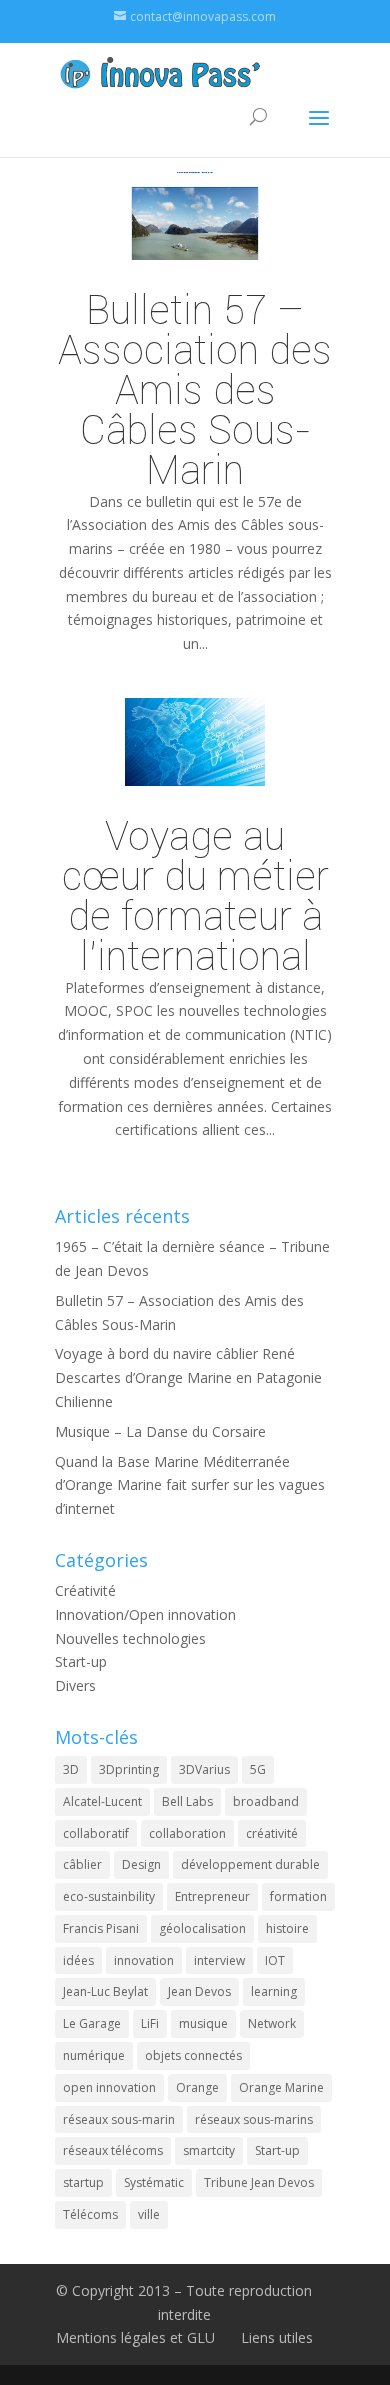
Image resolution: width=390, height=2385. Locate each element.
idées (78, 1960)
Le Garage (92, 2023)
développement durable (250, 1864)
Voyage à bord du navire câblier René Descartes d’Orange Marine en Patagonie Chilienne (188, 1377)
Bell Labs (187, 1801)
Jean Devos (199, 1991)
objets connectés (193, 2055)
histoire (287, 1928)
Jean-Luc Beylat (105, 1991)
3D (71, 1769)
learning (274, 1991)
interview (219, 1960)
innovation (144, 1960)
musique (203, 2023)
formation (298, 1896)
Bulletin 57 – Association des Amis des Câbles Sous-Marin (195, 389)
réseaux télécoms (113, 2150)
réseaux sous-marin (119, 2119)
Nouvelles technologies (130, 1638)
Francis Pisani (101, 1928)
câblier (82, 1864)
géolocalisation (202, 1928)
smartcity (209, 2150)
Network (272, 2023)
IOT (275, 1960)
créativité (272, 1833)
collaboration (187, 1833)
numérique (94, 2055)
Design (141, 1864)
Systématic (154, 2182)
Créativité (85, 1590)
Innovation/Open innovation (145, 1614)
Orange (197, 2087)
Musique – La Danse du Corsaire (160, 1431)
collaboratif (96, 1833)
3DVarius (204, 1769)
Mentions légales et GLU (135, 2337)
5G (258, 1769)
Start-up (81, 1661)
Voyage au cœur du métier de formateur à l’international (195, 895)
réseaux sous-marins (254, 2119)
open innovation (109, 2087)
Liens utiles (277, 2337)
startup (83, 2182)
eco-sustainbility (109, 1896)
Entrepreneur (212, 1896)
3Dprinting (129, 1769)
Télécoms (90, 2214)
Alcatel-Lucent (102, 1801)
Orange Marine (281, 2087)
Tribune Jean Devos (259, 2182)
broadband (266, 1801)
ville (149, 2214)
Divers (75, 1685)
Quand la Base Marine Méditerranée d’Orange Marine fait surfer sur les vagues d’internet (190, 1485)
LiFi (150, 2023)
